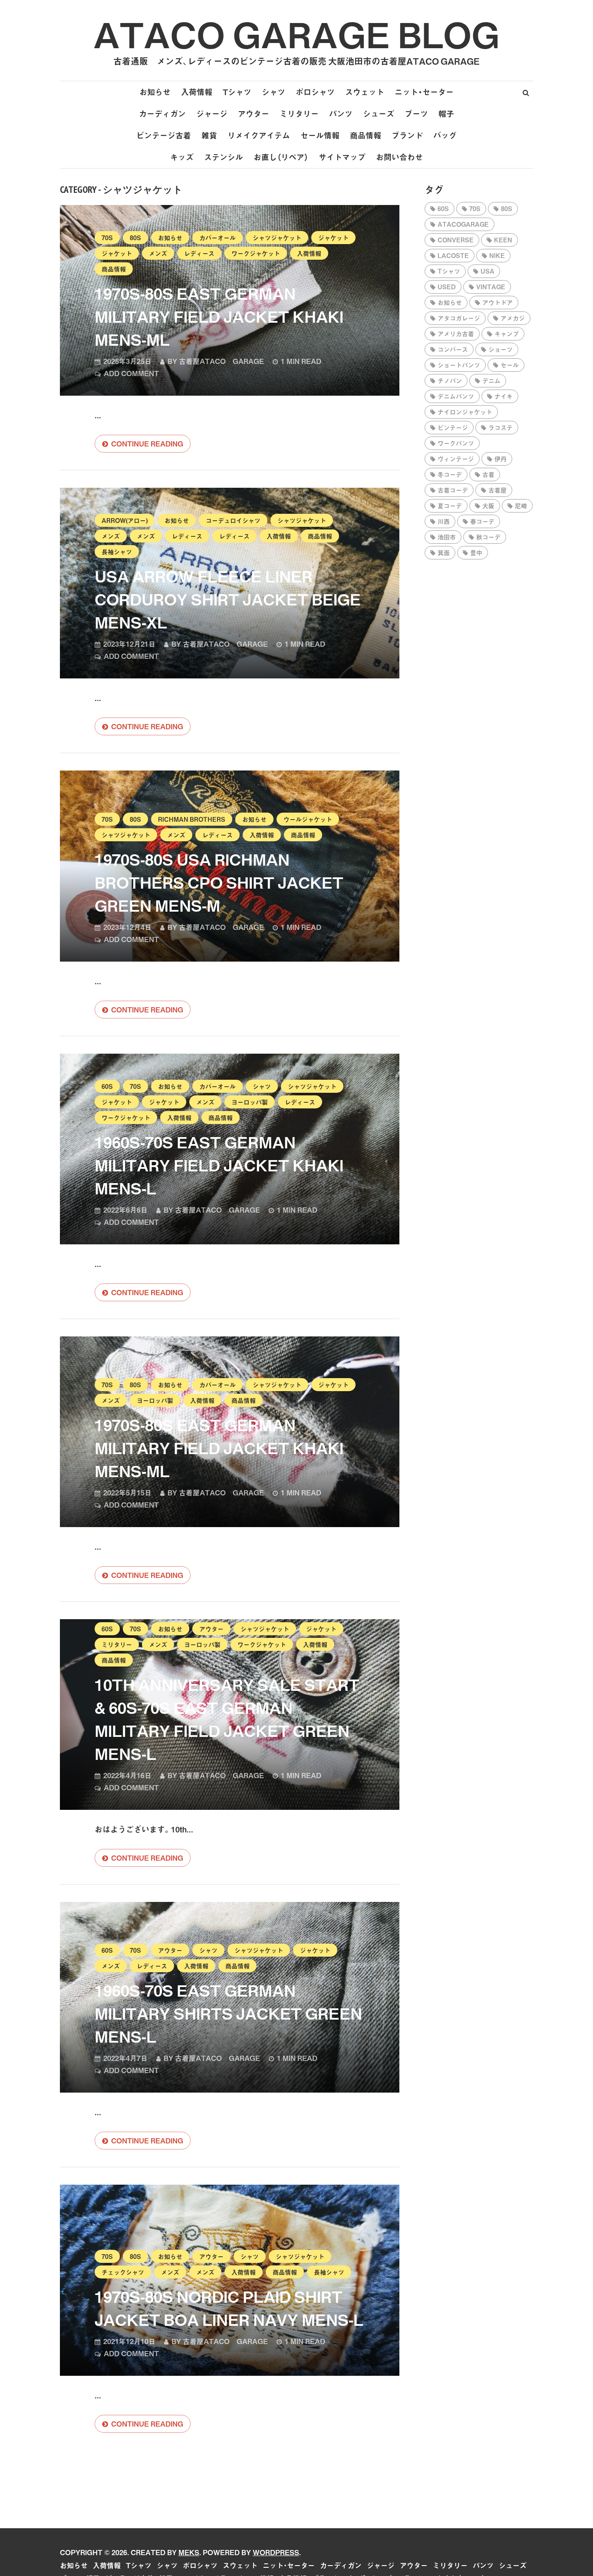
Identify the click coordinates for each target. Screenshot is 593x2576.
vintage (491, 287)
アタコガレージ (459, 318)
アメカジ (513, 318)
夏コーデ (450, 506)
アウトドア (497, 302)
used (447, 287)
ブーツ (416, 114)
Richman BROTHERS (192, 819)
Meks (189, 2552)
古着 (488, 474)
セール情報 (320, 135)
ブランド (407, 135)
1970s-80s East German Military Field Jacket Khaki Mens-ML (219, 316)
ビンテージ (453, 427)
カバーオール (217, 238)
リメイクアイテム (259, 135)
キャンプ (507, 334)
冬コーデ (450, 474)
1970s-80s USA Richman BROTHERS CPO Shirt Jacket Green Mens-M (219, 882)
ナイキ (504, 396)
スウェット (365, 92)
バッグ (445, 135)
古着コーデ (453, 490)
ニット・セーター (424, 92)
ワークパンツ (456, 443)
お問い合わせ (399, 157)
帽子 (446, 114)
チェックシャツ (123, 2272)
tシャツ (449, 271)
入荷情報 (197, 92)
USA (488, 271)
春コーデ (482, 521)
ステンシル (224, 157)
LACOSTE (453, 255)
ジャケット (333, 238)
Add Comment (131, 373)
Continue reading (147, 443)
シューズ (379, 114)
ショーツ (501, 349)
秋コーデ (488, 537)
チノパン (450, 380)
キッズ (182, 157)
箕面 (444, 552)
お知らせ (155, 92)
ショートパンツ (459, 365)
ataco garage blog (296, 34)
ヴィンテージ (456, 459)
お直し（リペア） (281, 157)
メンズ (158, 253)
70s (107, 238)
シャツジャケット (277, 238)
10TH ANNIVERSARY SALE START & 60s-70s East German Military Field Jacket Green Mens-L (227, 1719)
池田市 (447, 537)
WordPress (276, 2552)
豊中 (476, 552)
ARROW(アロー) (125, 520)
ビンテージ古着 (164, 135)
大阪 (488, 506)
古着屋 (497, 490)
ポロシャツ (315, 92)
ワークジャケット (256, 253)
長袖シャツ (117, 552)
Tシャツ (237, 92)
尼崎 (521, 506)
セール (510, 365)
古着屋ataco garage (221, 361)
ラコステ (501, 427)
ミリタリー (299, 114)
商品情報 (366, 135)
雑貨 (209, 135)
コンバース (453, 349)
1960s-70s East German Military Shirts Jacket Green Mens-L (228, 2013)
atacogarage (463, 224)
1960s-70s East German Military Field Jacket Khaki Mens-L (219, 1165)
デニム (491, 380)
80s (135, 238)
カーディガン (162, 114)
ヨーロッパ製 (250, 1102)
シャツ (273, 92)
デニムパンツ (456, 396)
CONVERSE (456, 240)
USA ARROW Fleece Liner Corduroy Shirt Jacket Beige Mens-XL (228, 599)
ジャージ (212, 114)
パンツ (341, 114)
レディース (199, 253)
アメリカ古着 (456, 334)
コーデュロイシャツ (233, 520)
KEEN (503, 240)
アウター (254, 114)
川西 (444, 521)
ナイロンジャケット (465, 412)
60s (107, 1086)
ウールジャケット (308, 819)
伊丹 (501, 459)
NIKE (497, 255)
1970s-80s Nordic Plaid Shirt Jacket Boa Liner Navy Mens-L (229, 2308)
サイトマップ (342, 157)
